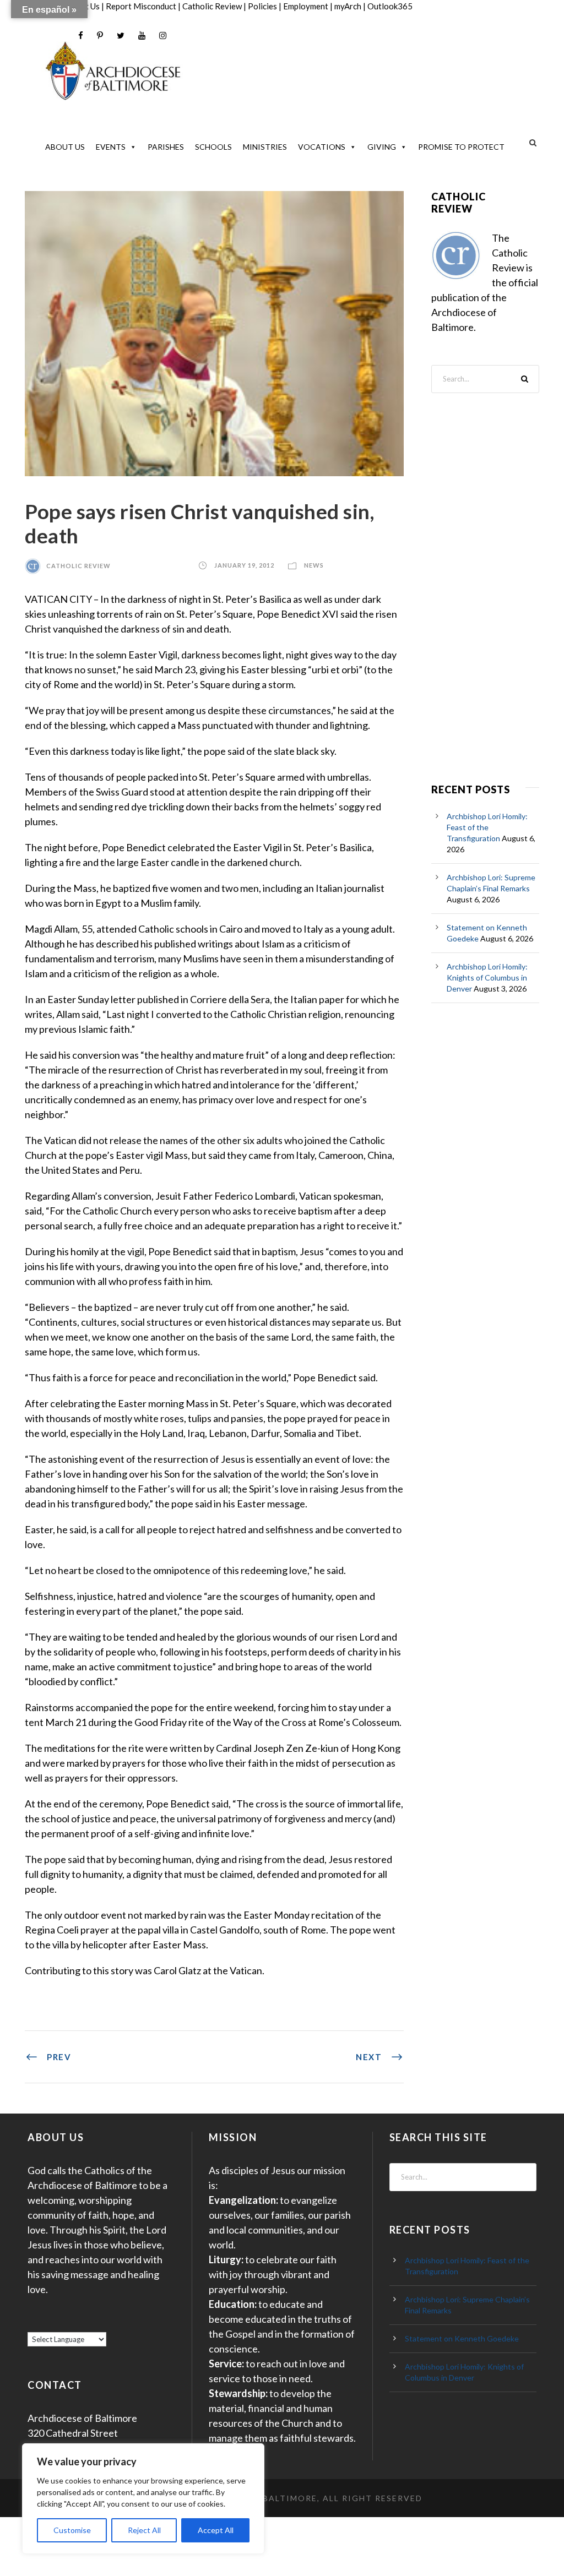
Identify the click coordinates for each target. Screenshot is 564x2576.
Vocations (322, 147)
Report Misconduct (141, 6)
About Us (65, 147)
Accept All (216, 2530)
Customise (72, 2530)
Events (111, 147)
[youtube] (142, 36)
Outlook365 (390, 6)
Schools (213, 147)
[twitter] (121, 36)
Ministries (265, 147)
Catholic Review (212, 6)
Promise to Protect (461, 147)
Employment (306, 6)
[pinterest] (100, 36)
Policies (262, 6)
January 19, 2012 (244, 566)
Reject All (144, 2530)
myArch (348, 6)
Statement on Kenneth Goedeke (462, 2338)
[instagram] (163, 36)
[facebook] (81, 36)
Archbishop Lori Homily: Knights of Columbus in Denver (487, 977)
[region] (143, 2499)
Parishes (166, 147)
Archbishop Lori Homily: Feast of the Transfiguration (487, 827)
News (314, 566)
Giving (382, 147)
